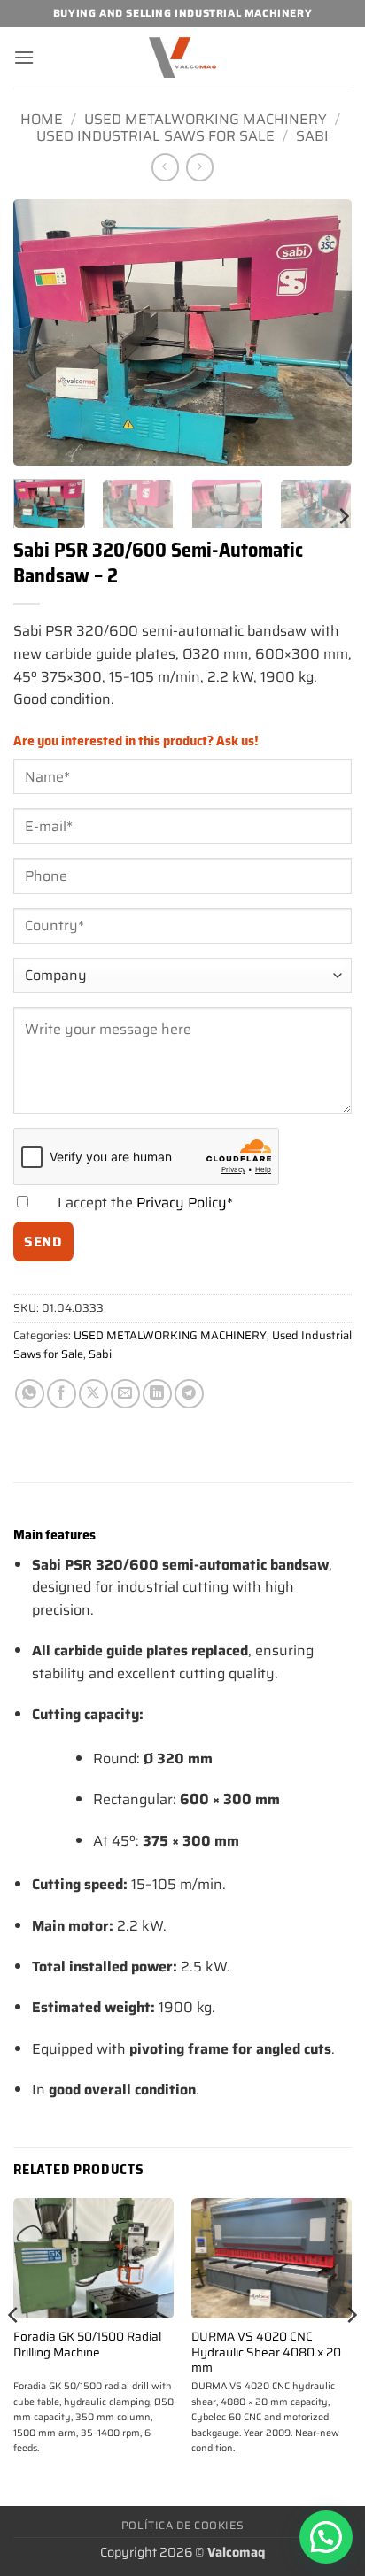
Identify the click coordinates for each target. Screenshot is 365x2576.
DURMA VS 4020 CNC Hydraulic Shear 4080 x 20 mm (266, 2352)
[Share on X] (93, 1394)
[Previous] (43, 332)
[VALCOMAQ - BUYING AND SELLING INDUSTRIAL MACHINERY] (182, 58)
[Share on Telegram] (189, 1394)
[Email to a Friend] (125, 1394)
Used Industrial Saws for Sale (155, 136)
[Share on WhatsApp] (30, 1394)
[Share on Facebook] (62, 1394)
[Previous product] (200, 167)
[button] (24, 57)
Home (42, 119)
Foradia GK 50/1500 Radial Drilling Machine (87, 2345)
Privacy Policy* (185, 1203)
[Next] (322, 332)
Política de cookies (183, 2525)
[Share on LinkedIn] (157, 1394)
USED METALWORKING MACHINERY (206, 119)
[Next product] (165, 167)
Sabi (312, 136)
